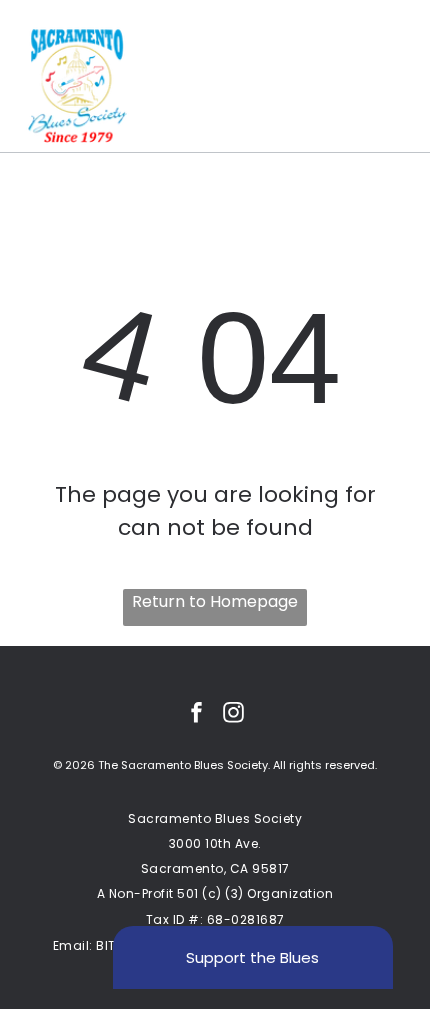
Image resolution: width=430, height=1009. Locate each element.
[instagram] (234, 714)
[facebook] (197, 714)
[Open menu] (390, 86)
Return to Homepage (215, 601)
